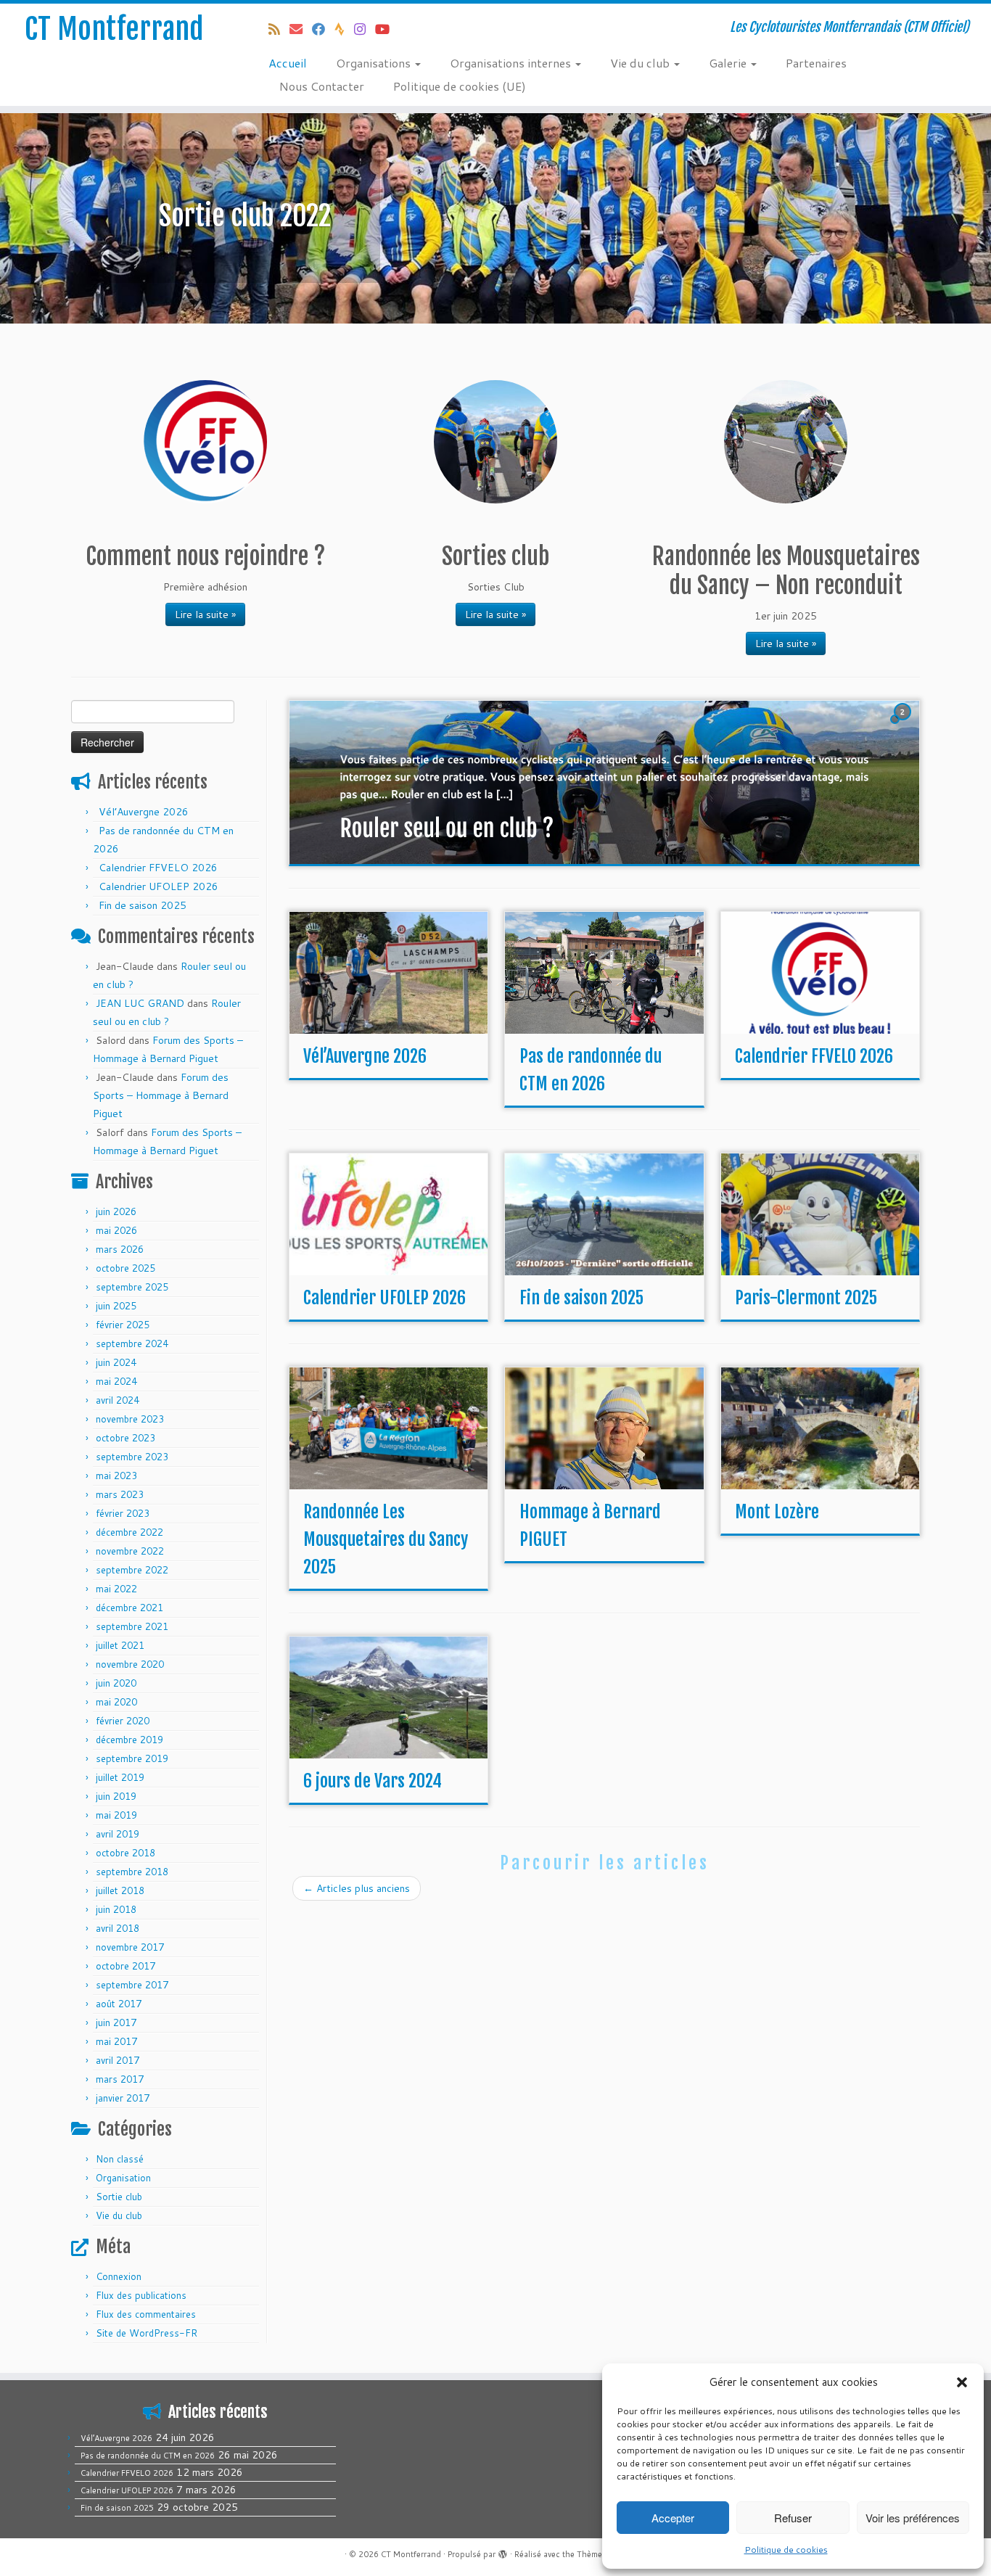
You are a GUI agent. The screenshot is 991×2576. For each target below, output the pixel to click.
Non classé (120, 2159)
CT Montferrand (114, 29)
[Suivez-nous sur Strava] (344, 29)
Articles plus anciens (357, 1888)
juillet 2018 (120, 1890)
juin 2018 (116, 1909)
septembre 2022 (132, 1570)
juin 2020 (116, 1683)
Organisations (375, 63)
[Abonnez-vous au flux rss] (279, 29)
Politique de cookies (786, 2550)
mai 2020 (116, 1702)
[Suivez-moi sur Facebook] (323, 29)
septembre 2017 (132, 1985)
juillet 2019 (120, 1777)
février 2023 (123, 1513)
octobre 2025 (126, 1268)
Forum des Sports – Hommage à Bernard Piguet (161, 1095)
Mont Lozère (777, 1512)
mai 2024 (116, 1381)
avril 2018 (118, 1928)
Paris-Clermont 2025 (806, 1298)
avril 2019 (118, 1834)
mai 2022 (116, 1589)
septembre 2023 (132, 1457)
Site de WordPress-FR (147, 2333)
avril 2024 (118, 1400)
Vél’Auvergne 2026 (144, 812)
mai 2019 (116, 1815)
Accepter (673, 2518)
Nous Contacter (322, 86)
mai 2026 (116, 1230)
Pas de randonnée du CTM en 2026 (148, 2456)
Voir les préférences (913, 2518)
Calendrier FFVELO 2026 (158, 868)
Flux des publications (141, 2295)
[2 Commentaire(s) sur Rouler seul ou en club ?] (904, 725)
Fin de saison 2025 (143, 905)
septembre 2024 (132, 1343)
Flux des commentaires (146, 2314)
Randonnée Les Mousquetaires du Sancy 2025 (386, 1539)
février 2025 (123, 1325)
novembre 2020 (130, 1664)
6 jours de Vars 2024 (373, 1781)
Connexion (119, 2276)
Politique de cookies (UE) (460, 86)
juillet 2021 (120, 1645)
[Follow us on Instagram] (365, 29)
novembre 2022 (130, 1551)
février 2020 (123, 1721)
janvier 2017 (123, 2098)
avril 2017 (118, 2060)
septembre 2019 (132, 1758)
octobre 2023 (126, 1438)
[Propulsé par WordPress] (503, 2551)
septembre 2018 (132, 1872)
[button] (962, 2382)
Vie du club (641, 63)
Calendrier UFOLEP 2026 (159, 886)
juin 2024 (116, 1362)
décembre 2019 (129, 1740)
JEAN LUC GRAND (140, 1003)
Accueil (288, 63)
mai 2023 (116, 1476)
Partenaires (816, 63)
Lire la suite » (205, 614)
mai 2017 (116, 2041)
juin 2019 (116, 1796)
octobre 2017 (126, 1966)
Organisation (123, 2178)
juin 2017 (116, 2022)
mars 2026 (120, 1249)
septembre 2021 (132, 1626)
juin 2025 (116, 1306)
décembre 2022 (129, 1532)
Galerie (729, 63)
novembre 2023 (130, 1419)
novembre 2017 (130, 1947)
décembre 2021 (129, 1608)
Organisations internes (512, 63)
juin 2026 (116, 1211)
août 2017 (119, 2004)
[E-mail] (301, 29)
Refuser (793, 2518)
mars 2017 (120, 2079)
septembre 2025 (132, 1287)
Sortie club (119, 2197)
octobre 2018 (126, 1853)
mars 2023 (120, 1494)
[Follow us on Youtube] (387, 29)
